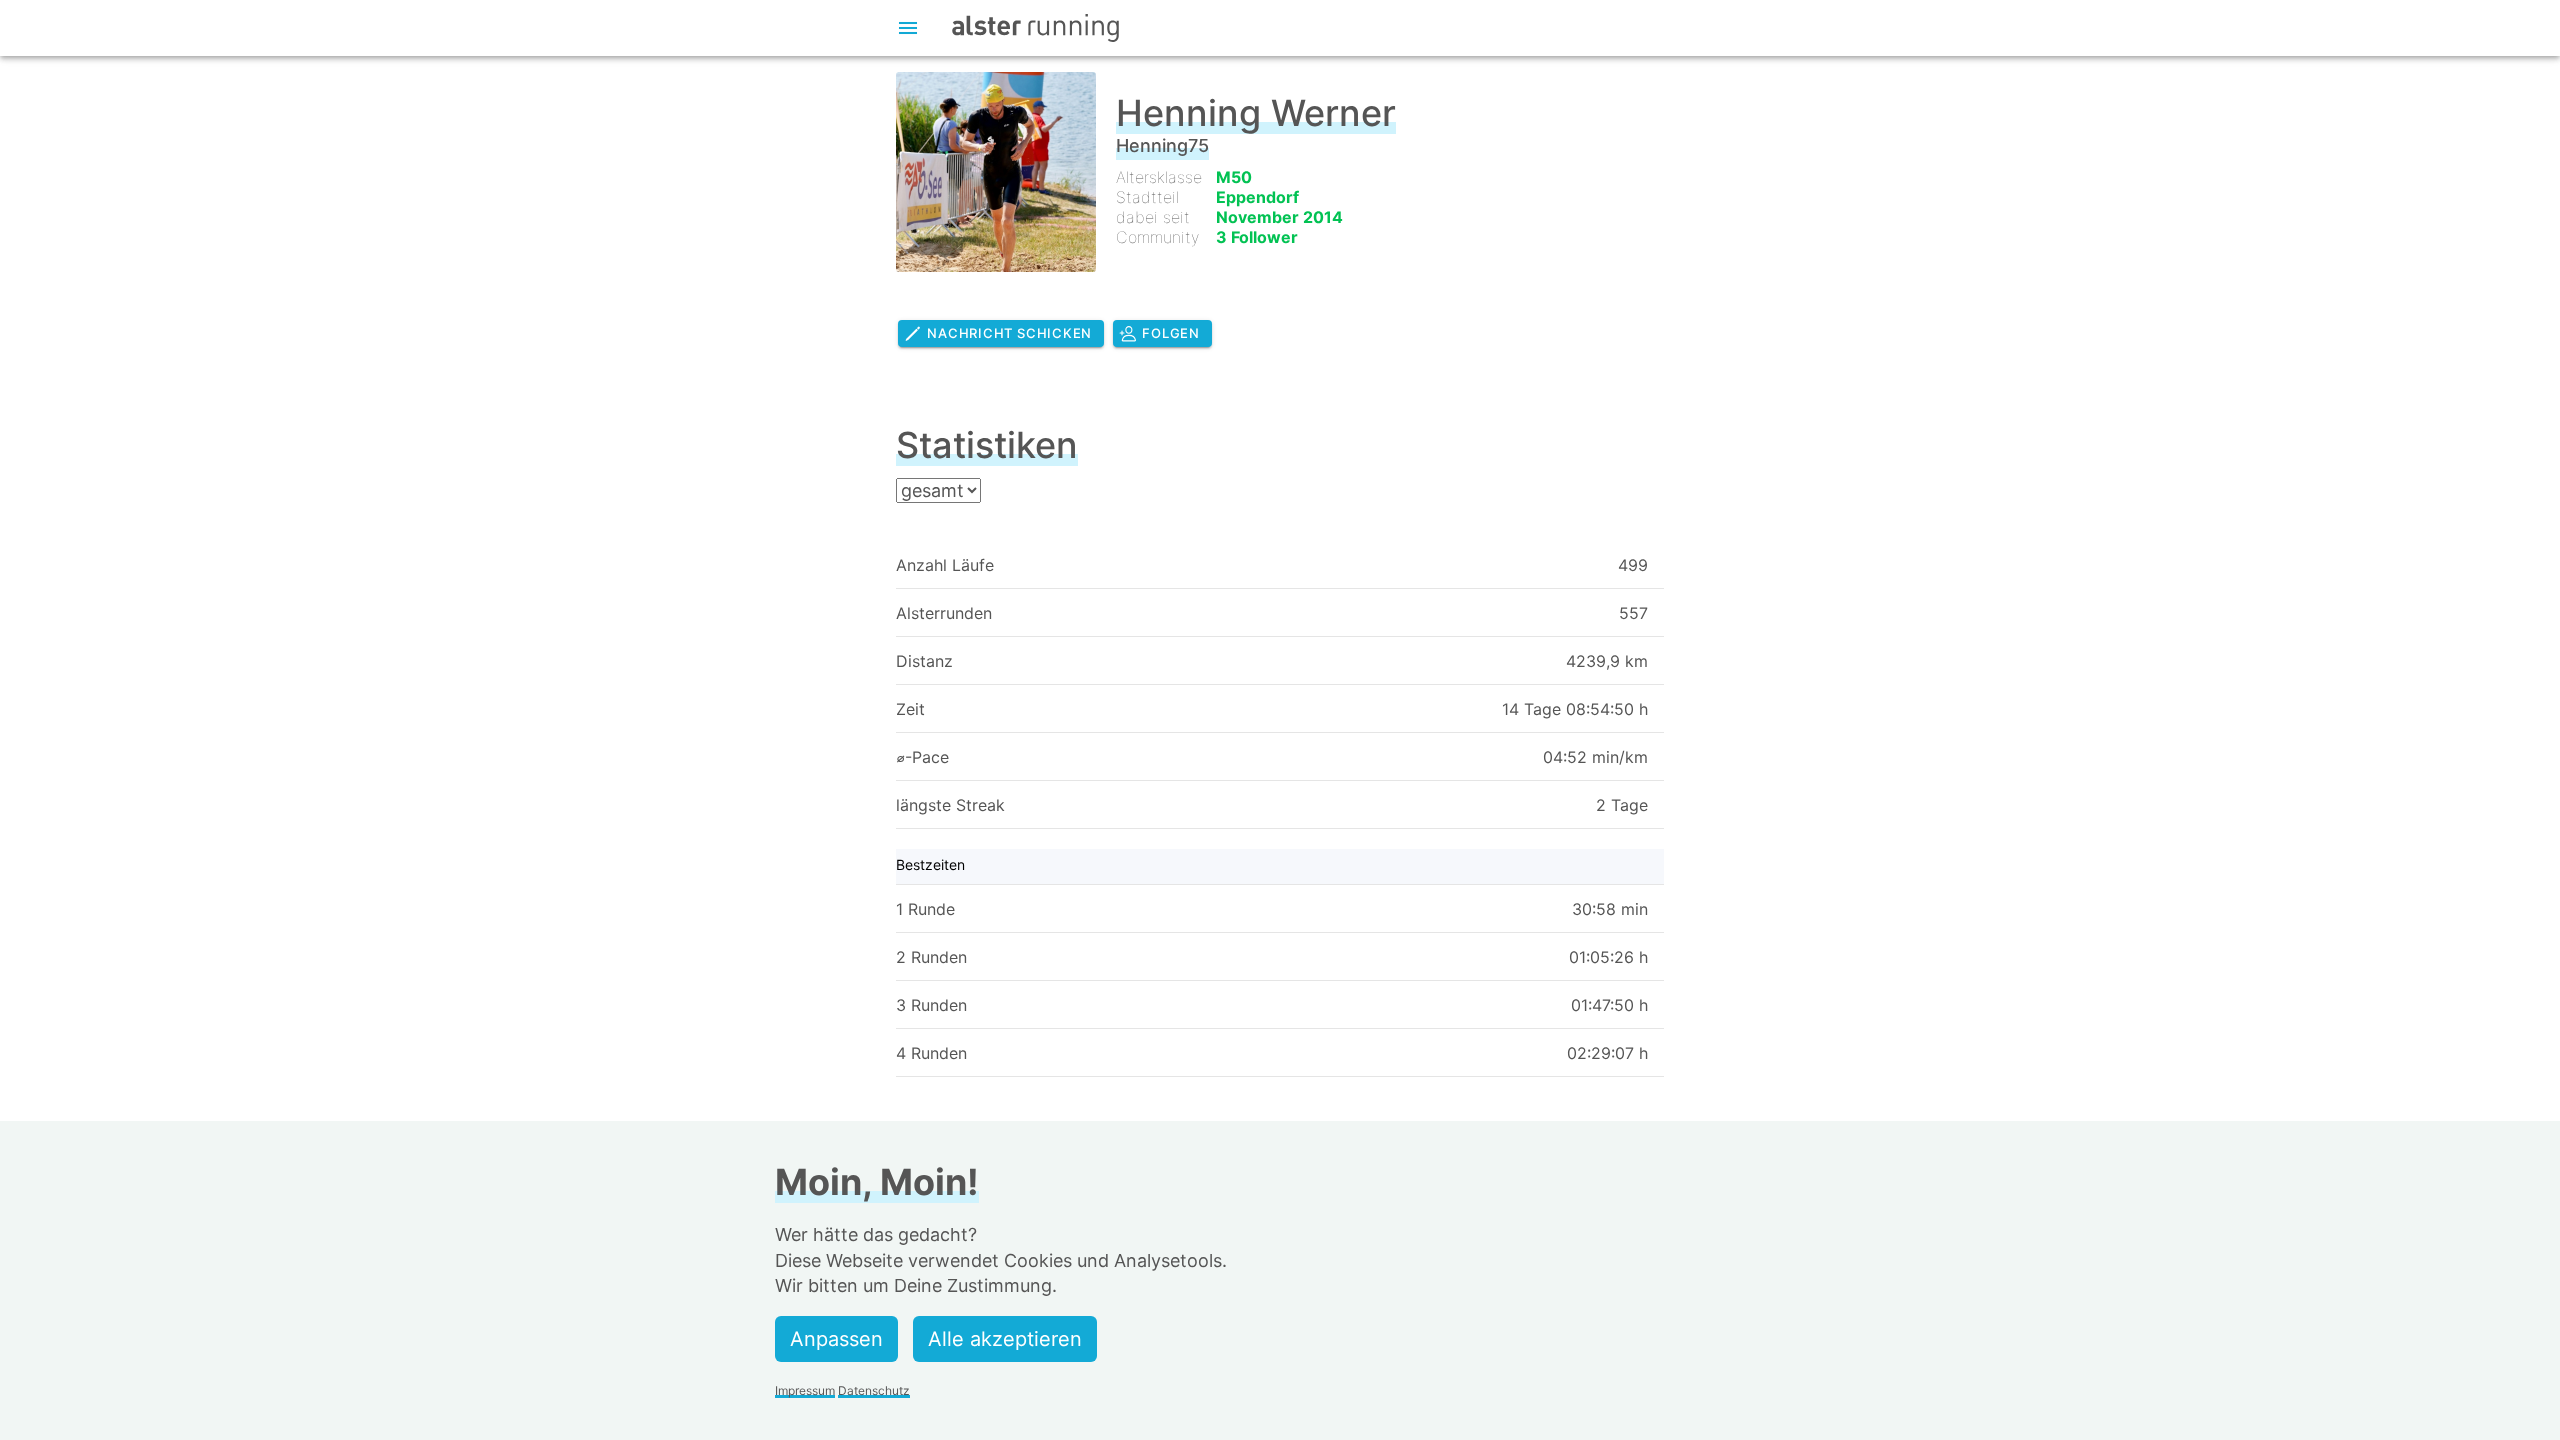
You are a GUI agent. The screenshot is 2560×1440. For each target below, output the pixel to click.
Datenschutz (874, 1390)
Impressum (805, 1390)
